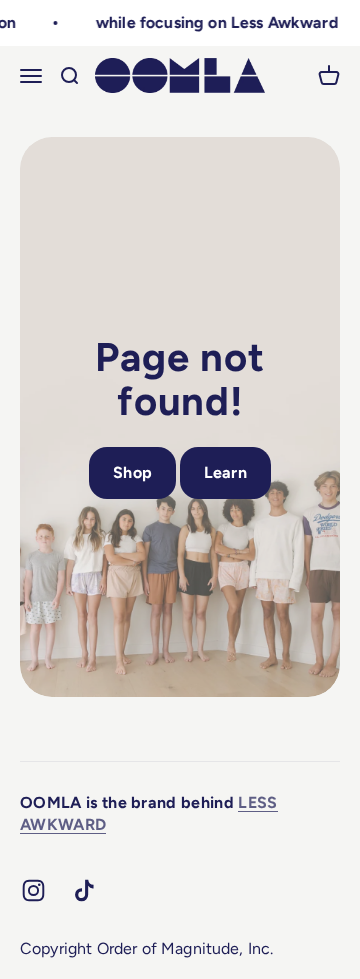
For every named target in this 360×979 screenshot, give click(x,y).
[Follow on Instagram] (33, 890)
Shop (132, 472)
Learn (225, 472)
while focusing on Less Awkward (214, 22)
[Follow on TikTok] (84, 890)
